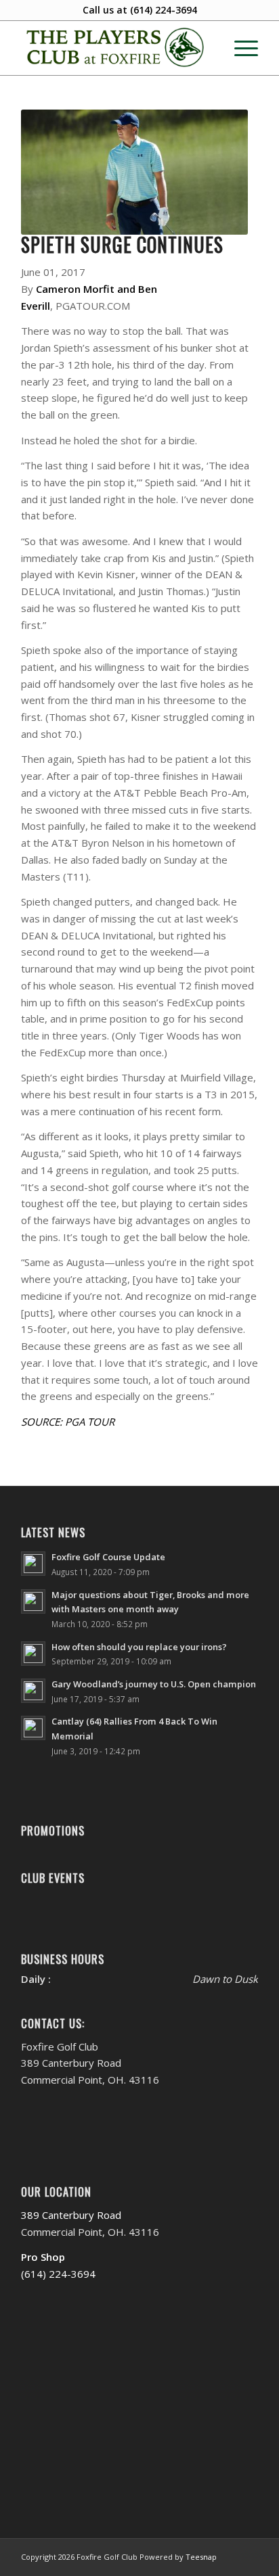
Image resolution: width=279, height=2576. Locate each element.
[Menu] (239, 48)
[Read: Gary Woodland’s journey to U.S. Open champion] (33, 1691)
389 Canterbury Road (71, 2215)
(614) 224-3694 (164, 10)
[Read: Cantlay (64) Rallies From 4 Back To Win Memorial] (33, 1728)
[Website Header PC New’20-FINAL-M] (116, 48)
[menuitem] (239, 48)
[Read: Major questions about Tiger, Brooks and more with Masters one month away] (33, 1601)
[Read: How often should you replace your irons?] (33, 1654)
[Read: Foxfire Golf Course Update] (33, 1564)
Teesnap (201, 2557)
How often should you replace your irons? (139, 1647)
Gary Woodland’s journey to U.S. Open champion (154, 1684)
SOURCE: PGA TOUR (68, 1422)
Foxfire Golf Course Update (108, 1557)
